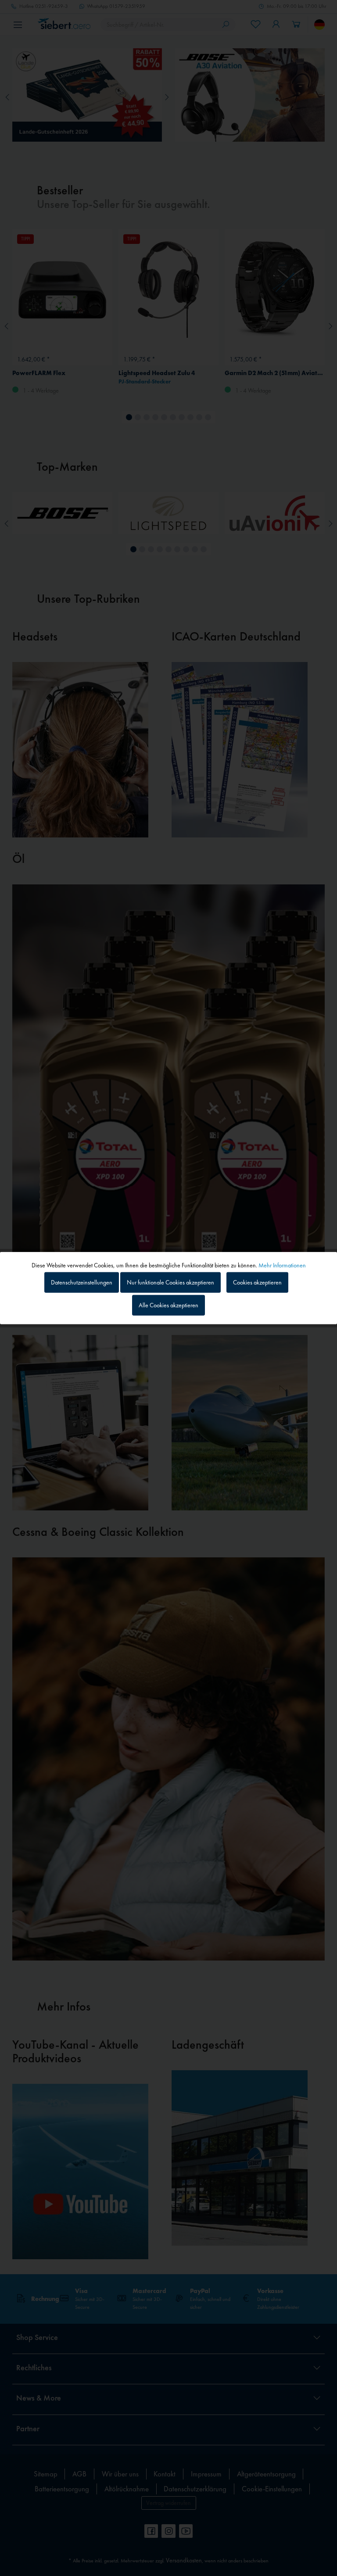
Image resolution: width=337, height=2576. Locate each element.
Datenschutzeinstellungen (82, 1282)
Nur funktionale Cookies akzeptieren (170, 1282)
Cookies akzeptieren (257, 1282)
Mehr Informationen (282, 1265)
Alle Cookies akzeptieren (168, 1305)
